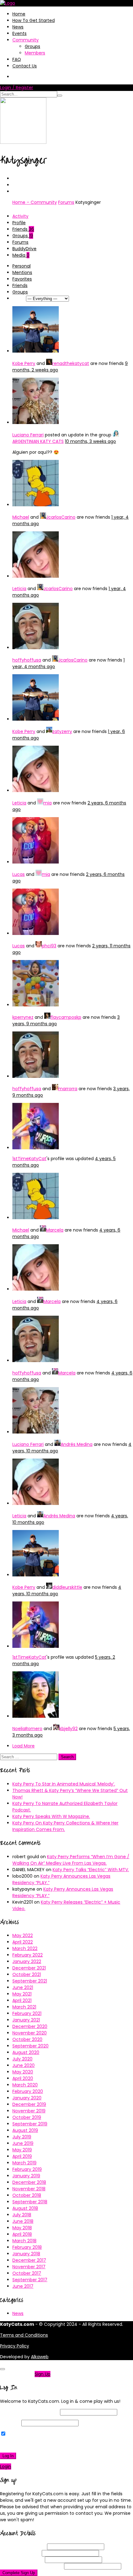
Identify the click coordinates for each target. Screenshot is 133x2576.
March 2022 (25, 1948)
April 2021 (22, 2000)
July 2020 (22, 2059)
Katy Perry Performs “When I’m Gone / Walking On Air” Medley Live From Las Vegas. (71, 1860)
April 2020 (23, 2078)
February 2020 (28, 2091)
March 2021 (24, 2007)
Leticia (19, 589)
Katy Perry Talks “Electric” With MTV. (91, 1870)
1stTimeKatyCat (29, 1159)
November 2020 (30, 2033)
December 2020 (30, 2026)
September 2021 (30, 1981)
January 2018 (26, 2254)
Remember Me (23, 2434)
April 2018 (22, 2234)
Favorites (22, 279)
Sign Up (43, 2374)
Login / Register (17, 88)
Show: (19, 298)
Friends (23, 229)
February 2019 (27, 2169)
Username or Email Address (29, 2412)
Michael (21, 517)
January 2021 (26, 2020)
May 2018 (22, 2228)
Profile (19, 223)
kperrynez (23, 1017)
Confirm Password (31, 2566)
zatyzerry (62, 731)
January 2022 (27, 1961)
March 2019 (24, 2163)
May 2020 (23, 2072)
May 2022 (23, 1935)
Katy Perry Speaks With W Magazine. (51, 1816)
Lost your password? (24, 2445)
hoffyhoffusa (27, 660)
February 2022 (28, 1955)
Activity (20, 216)
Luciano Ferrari (28, 435)
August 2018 (25, 2208)
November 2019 (29, 2111)
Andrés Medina (77, 1444)
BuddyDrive (24, 249)
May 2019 (22, 2150)
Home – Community (35, 202)
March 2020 (25, 2085)
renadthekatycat (71, 363)
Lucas (19, 874)
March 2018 (24, 2241)
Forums (66, 202)
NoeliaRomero (27, 1729)
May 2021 (22, 1994)
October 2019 (27, 2117)
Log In (8, 2456)
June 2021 (23, 1987)
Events (19, 33)
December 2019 (29, 2104)
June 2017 (23, 2286)
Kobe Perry (24, 363)
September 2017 (30, 2280)
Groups (32, 46)
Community (26, 40)
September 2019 (30, 2124)
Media (21, 255)
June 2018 (23, 2221)
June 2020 (24, 2065)
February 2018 (27, 2247)
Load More (24, 1746)
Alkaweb (40, 2357)
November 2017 (29, 2267)
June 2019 (23, 2143)
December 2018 (29, 2182)
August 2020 (26, 2052)
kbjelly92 (69, 1729)
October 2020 (27, 2039)
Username (23, 2547)
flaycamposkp (66, 1017)
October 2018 (27, 2195)
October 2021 (27, 1974)
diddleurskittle (67, 1587)
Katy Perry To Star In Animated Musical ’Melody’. (64, 1784)
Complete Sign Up (19, 2573)
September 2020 (30, 2046)
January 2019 (26, 2176)
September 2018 (30, 2202)
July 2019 (22, 2137)
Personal (21, 266)
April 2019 (22, 2156)
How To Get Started (34, 20)
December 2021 (29, 1968)
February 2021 (27, 2013)
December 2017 (29, 2260)
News (18, 27)
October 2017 (27, 2273)
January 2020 (27, 2098)
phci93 (49, 946)
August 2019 (25, 2130)
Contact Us (25, 66)
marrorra (68, 1089)
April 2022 (23, 1942)
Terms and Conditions (24, 2335)
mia (47, 803)
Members (35, 53)
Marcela (55, 1230)
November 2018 (29, 2189)
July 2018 (22, 2215)
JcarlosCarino (61, 517)
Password (10, 2423)
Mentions (22, 272)
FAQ (17, 59)
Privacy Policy (15, 2346)
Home (19, 14)
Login (6, 2467)
